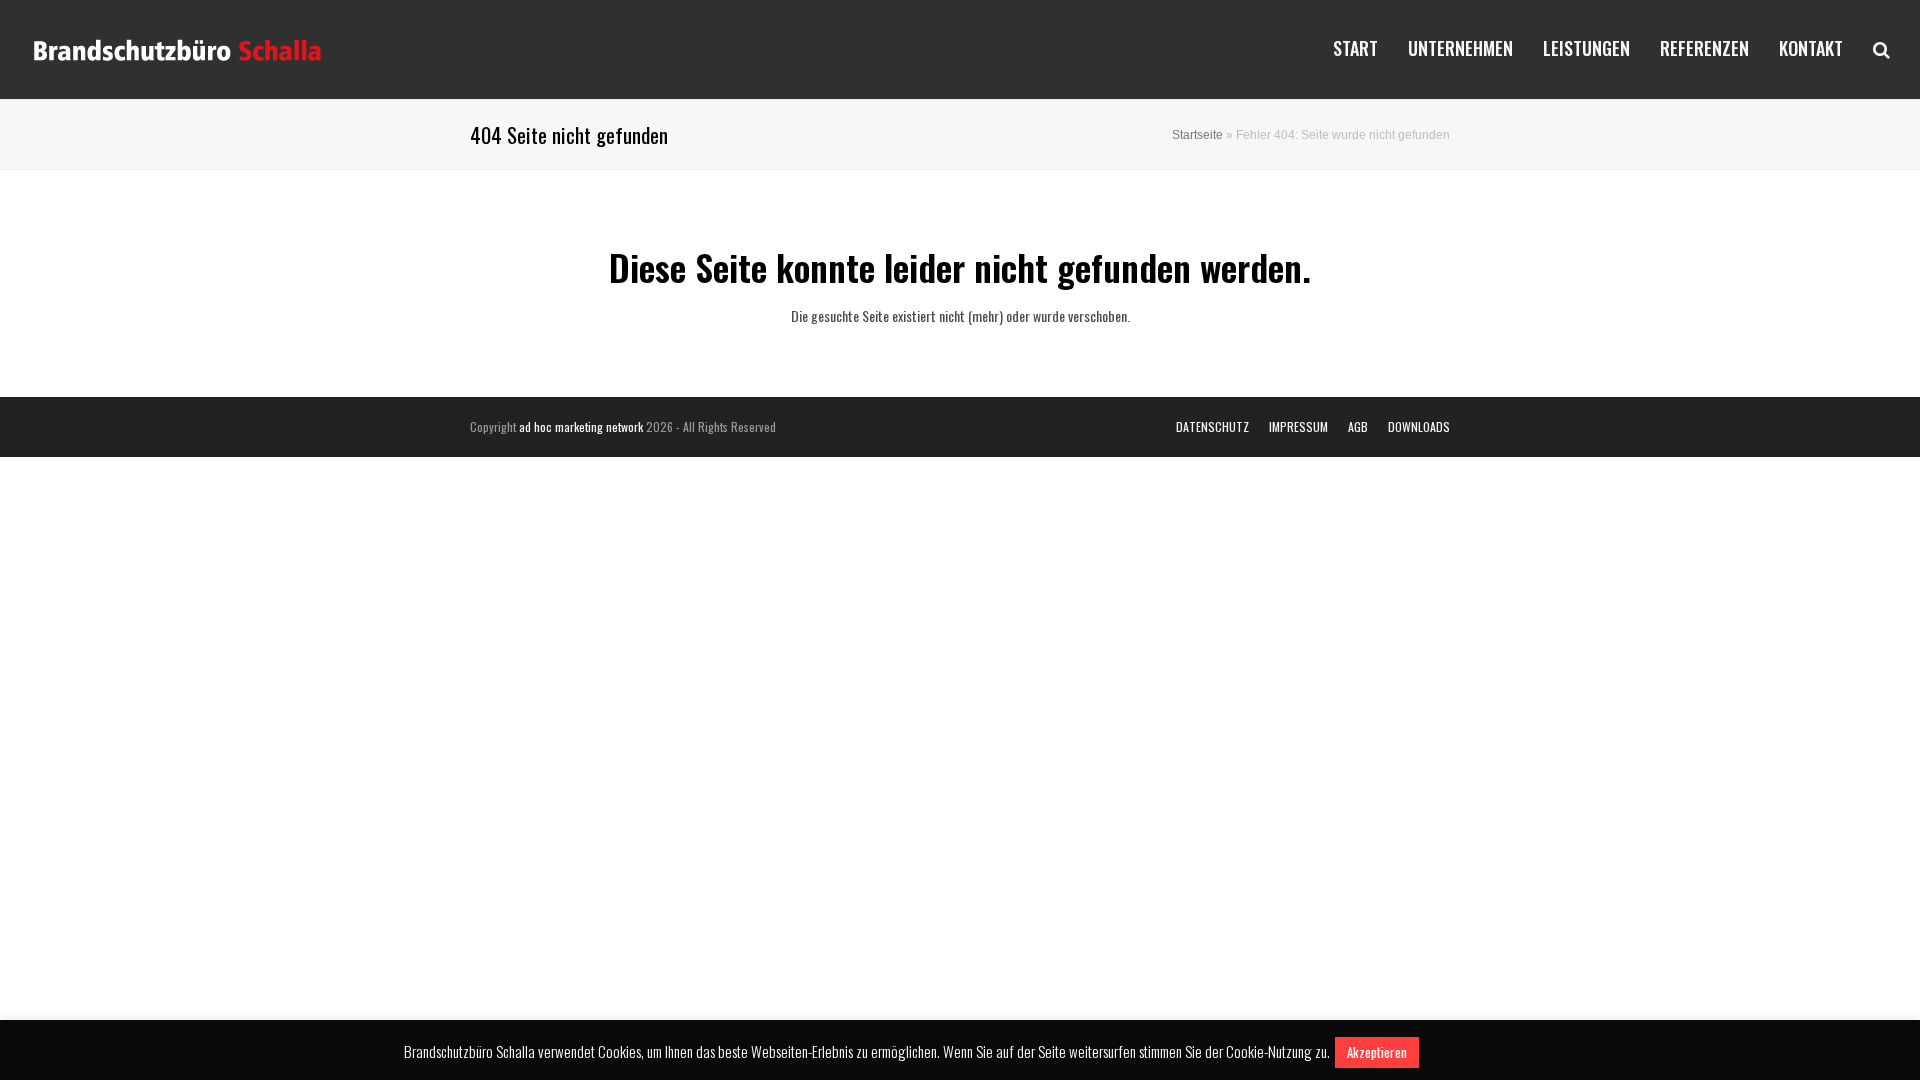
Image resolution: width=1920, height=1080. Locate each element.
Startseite (1197, 134)
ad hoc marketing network (581, 426)
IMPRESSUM (1298, 426)
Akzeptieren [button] (1377, 1052)
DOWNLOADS (1419, 426)
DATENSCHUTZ (1212, 426)
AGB (1358, 426)
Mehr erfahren (1469, 1051)
